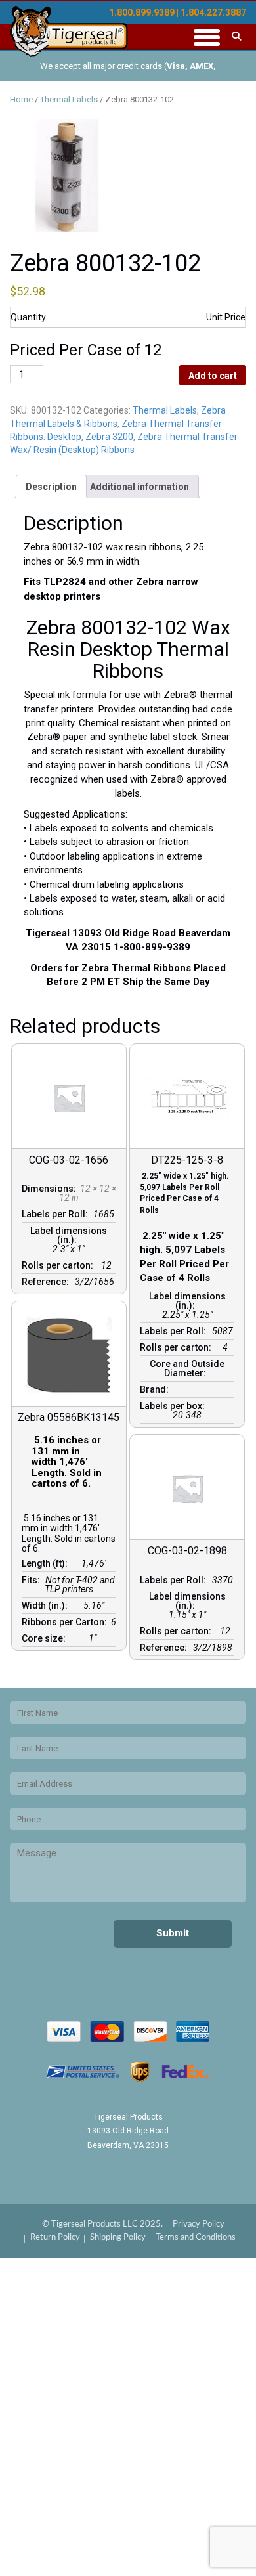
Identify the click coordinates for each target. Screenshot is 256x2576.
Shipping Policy (118, 2238)
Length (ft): (47, 1563)
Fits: (33, 1580)
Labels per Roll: (57, 1214)
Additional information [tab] (139, 487)
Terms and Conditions (196, 2238)
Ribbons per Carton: (66, 1622)
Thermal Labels (69, 99)
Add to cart (213, 376)
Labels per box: (174, 1406)
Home (21, 99)
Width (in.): (47, 1605)
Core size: (46, 1638)
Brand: (156, 1389)
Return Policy (55, 2238)
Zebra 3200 (109, 437)
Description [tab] (51, 487)
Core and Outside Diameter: (187, 1368)
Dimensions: (51, 1189)
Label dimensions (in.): (69, 1235)
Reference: (47, 1282)
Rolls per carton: (59, 1265)
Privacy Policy (199, 2224)
